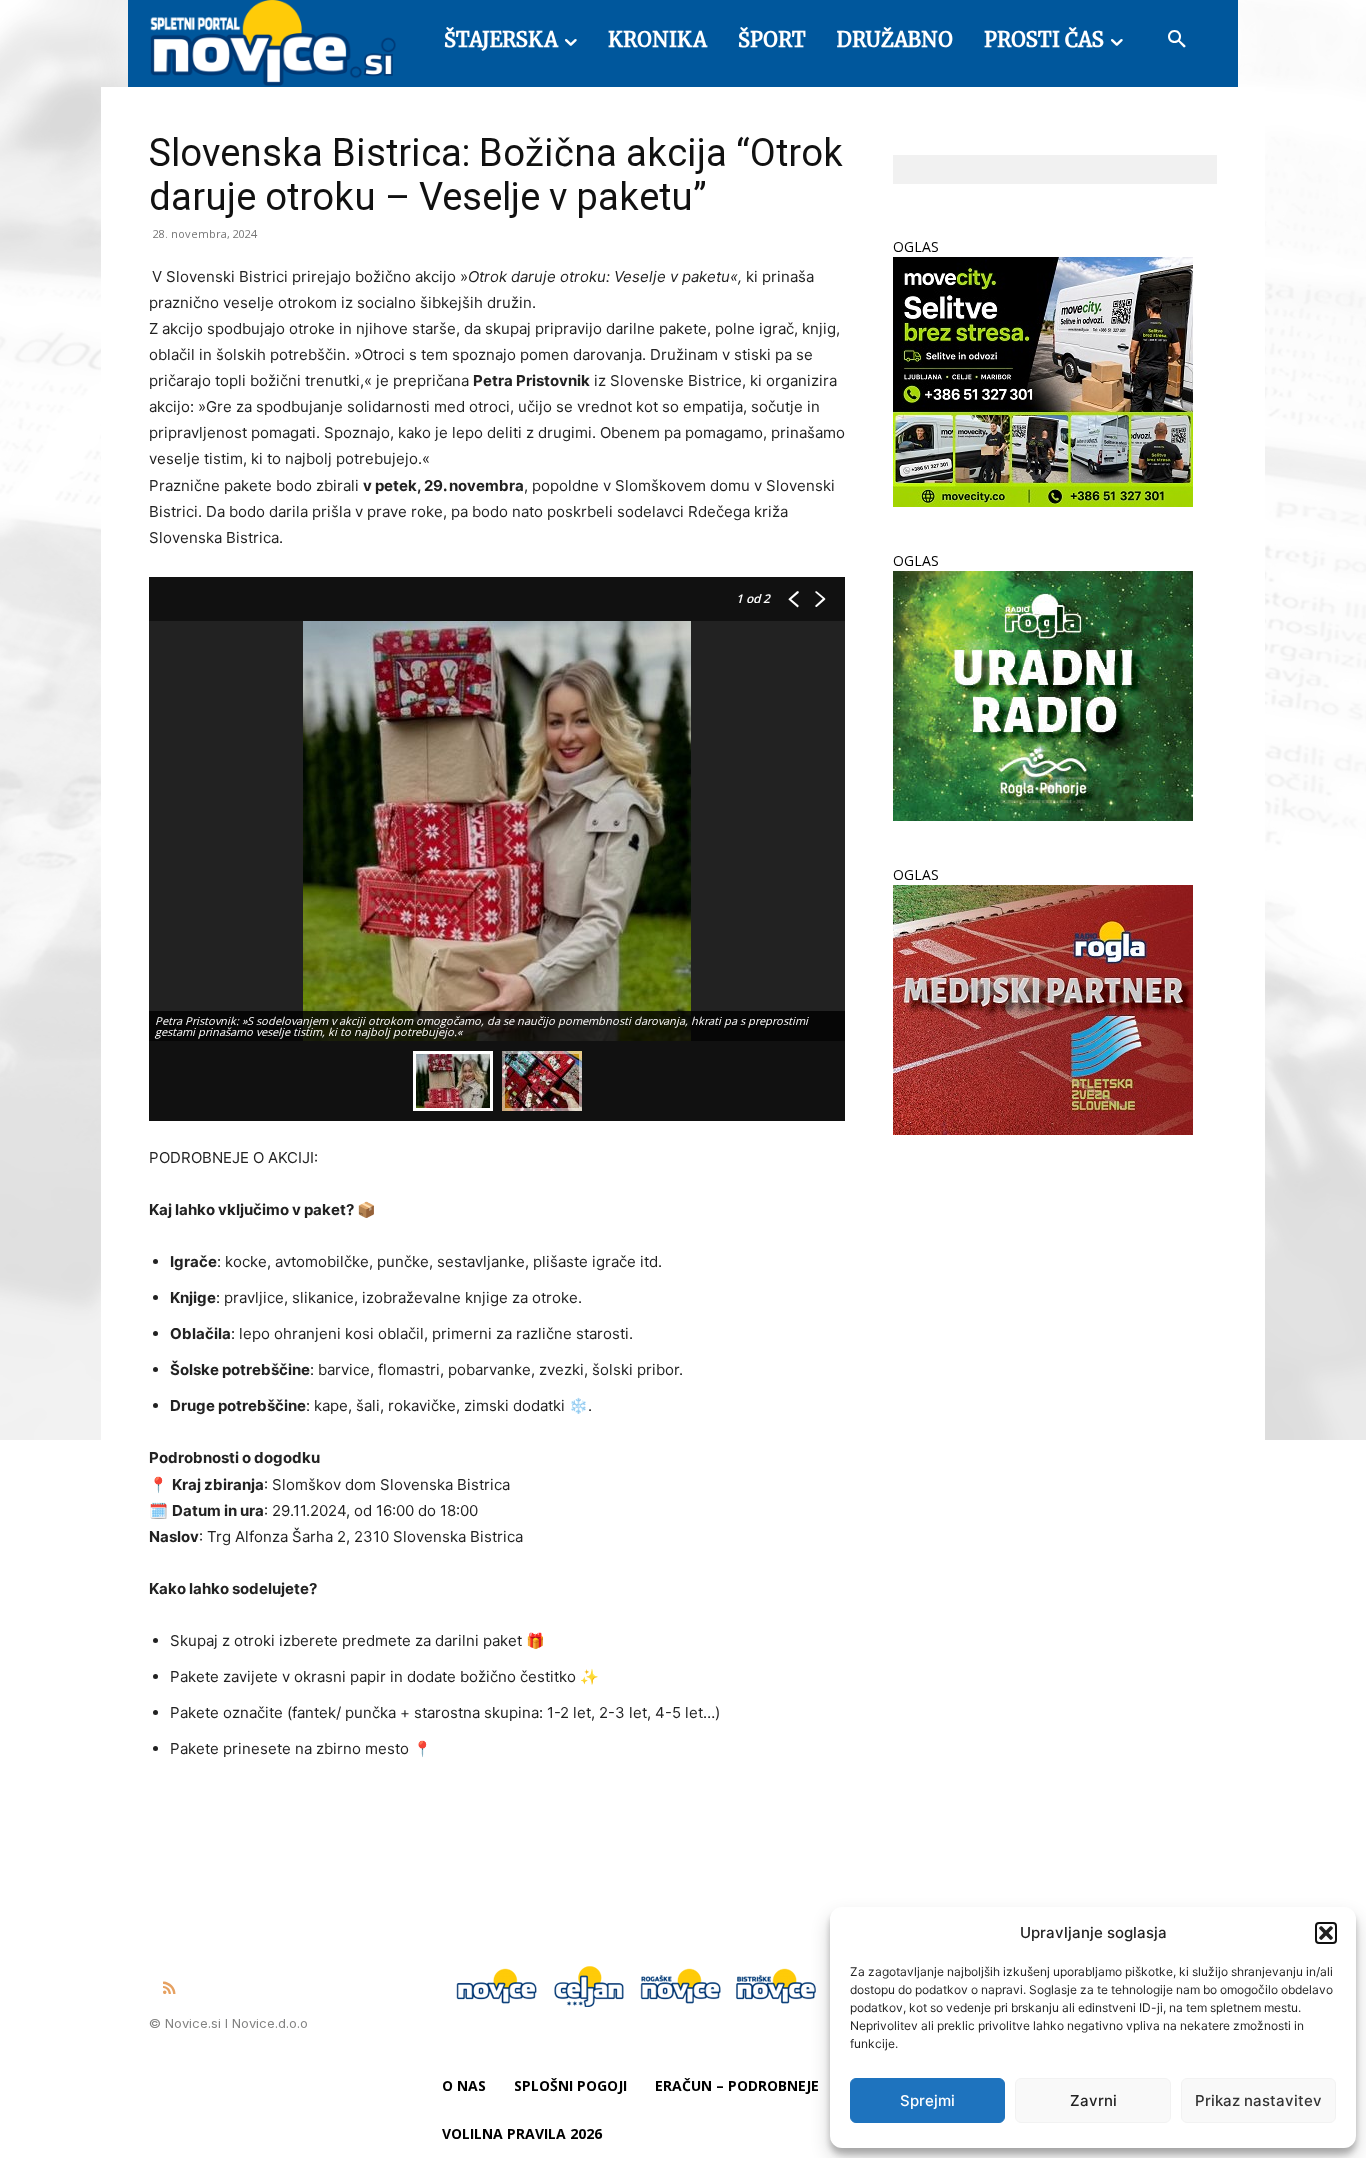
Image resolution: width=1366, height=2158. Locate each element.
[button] (1326, 1933)
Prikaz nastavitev (1258, 2100)
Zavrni (1093, 2100)
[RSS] (169, 1989)
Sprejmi (927, 2100)
